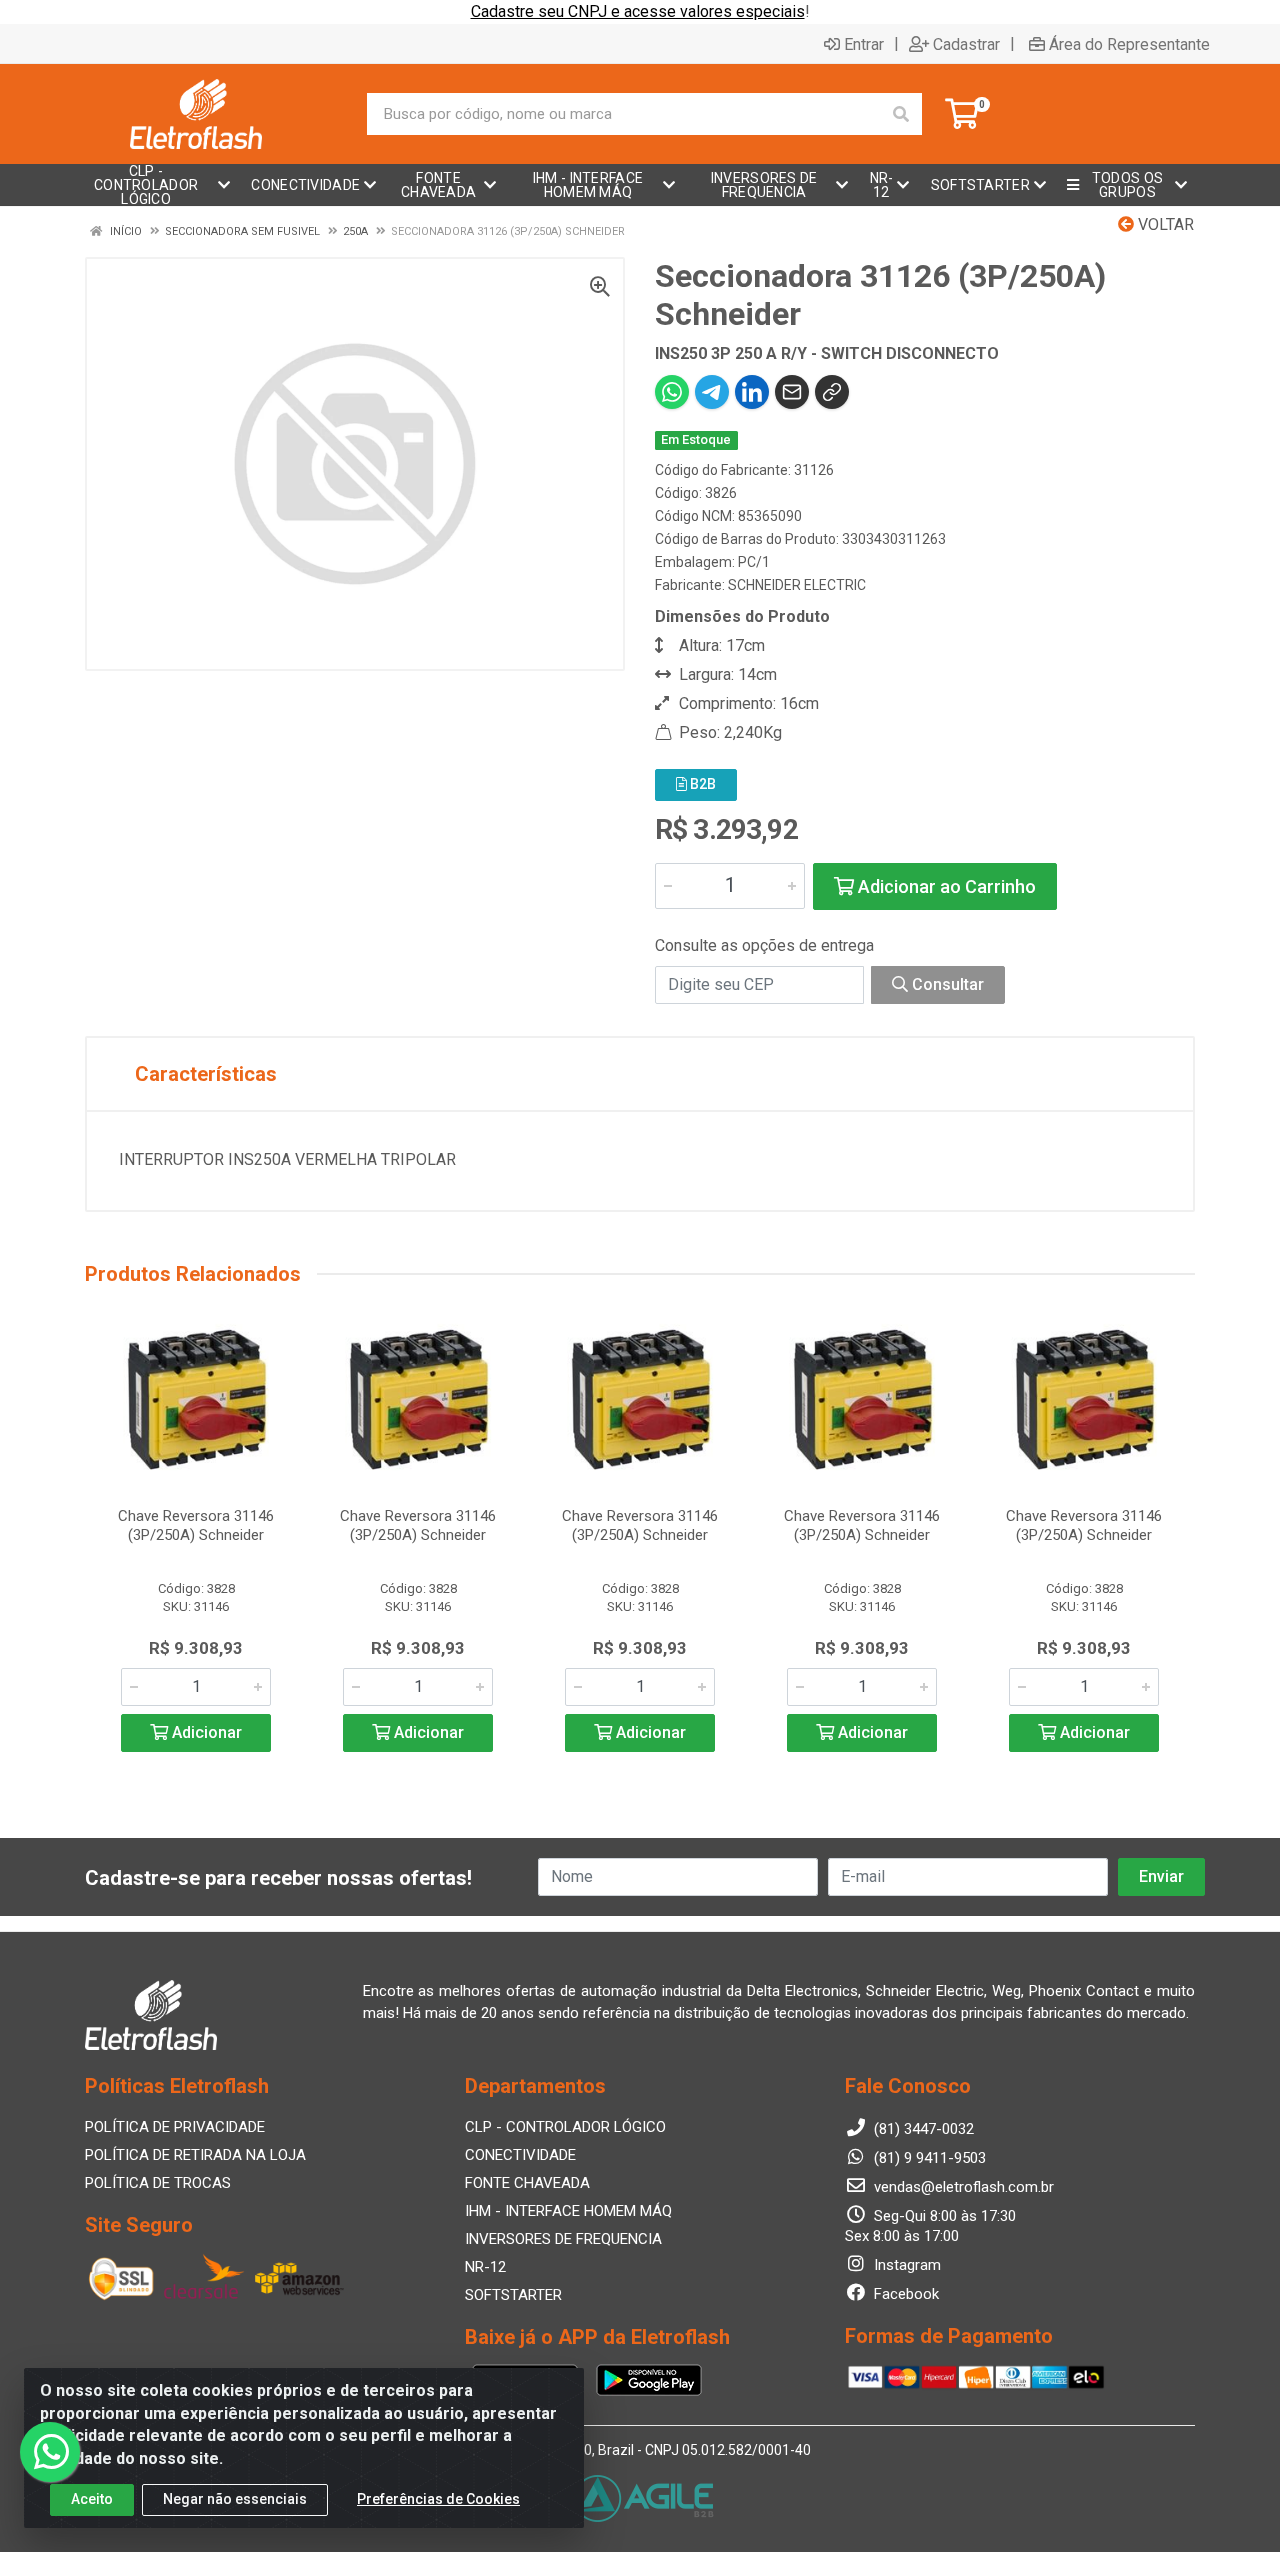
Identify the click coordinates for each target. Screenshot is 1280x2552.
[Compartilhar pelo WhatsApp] (672, 392)
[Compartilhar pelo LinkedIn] (752, 392)
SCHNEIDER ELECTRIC (797, 585)
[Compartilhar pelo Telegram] (712, 392)
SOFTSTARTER (513, 2295)
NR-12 (485, 2267)
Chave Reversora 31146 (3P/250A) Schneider (196, 1525)
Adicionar (205, 1732)
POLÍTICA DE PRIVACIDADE (175, 2127)
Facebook (904, 2294)
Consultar (946, 984)
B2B (701, 784)
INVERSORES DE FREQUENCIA (563, 2239)
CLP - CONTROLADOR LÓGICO (565, 2127)
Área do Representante (1129, 44)
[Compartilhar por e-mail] (792, 392)
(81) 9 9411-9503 (928, 2158)
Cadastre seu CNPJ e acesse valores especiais (638, 11)
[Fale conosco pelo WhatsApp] (50, 2452)
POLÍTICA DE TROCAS (158, 2183)
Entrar (864, 44)
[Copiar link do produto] (832, 392)
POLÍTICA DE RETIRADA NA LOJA (195, 2155)
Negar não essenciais (235, 2499)
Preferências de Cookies (438, 2499)
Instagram (905, 2265)
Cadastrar (966, 44)
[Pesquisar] (901, 114)
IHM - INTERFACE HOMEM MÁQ (568, 2211)
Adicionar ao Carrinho (945, 886)
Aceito (92, 2499)
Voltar (1164, 224)
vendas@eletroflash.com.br (962, 2187)
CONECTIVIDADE (520, 2155)
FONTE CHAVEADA (527, 2183)
